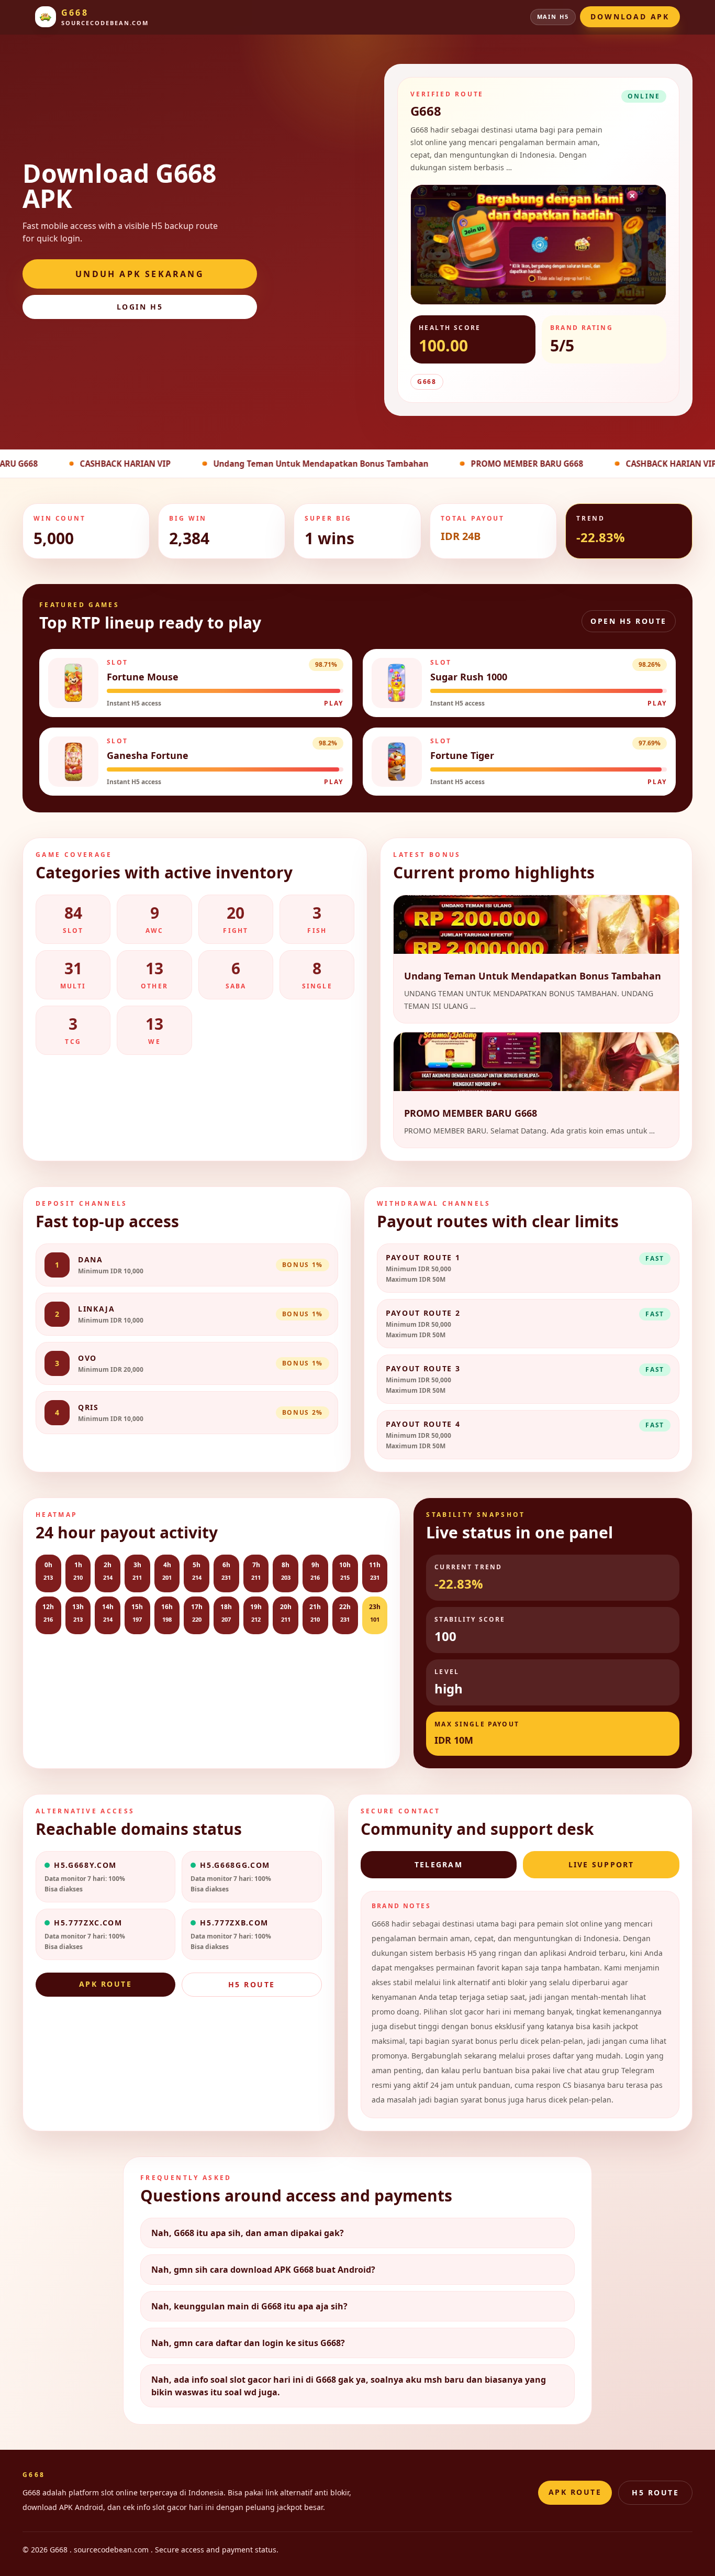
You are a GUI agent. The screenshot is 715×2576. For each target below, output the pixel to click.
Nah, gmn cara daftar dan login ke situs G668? (248, 2343)
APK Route (106, 1984)
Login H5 (140, 307)
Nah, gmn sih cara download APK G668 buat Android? (263, 2270)
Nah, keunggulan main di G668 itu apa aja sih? (249, 2306)
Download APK (630, 16)
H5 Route (252, 1984)
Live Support (601, 1864)
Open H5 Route (629, 621)
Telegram (439, 1864)
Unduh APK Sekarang (140, 274)
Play (334, 703)
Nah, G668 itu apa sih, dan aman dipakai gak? (248, 2233)
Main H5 (553, 16)
